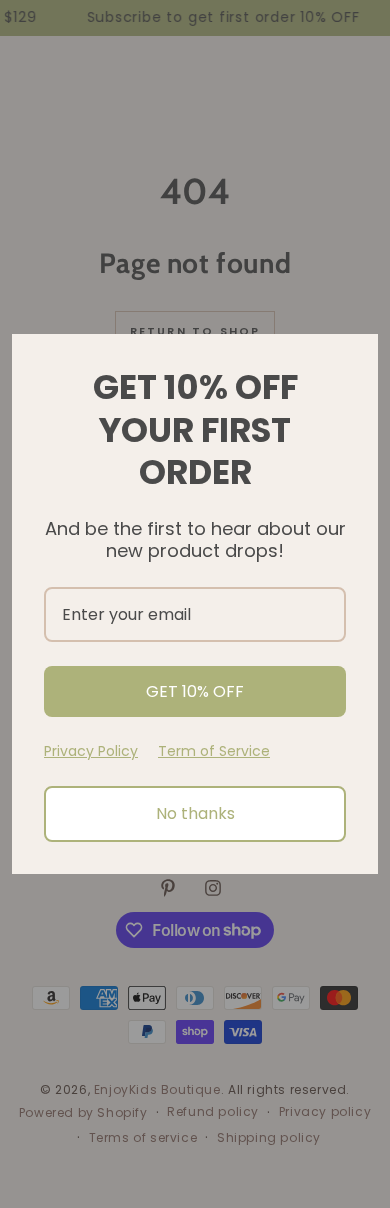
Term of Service (214, 751)
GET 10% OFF (195, 691)
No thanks (195, 813)
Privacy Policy (91, 751)
